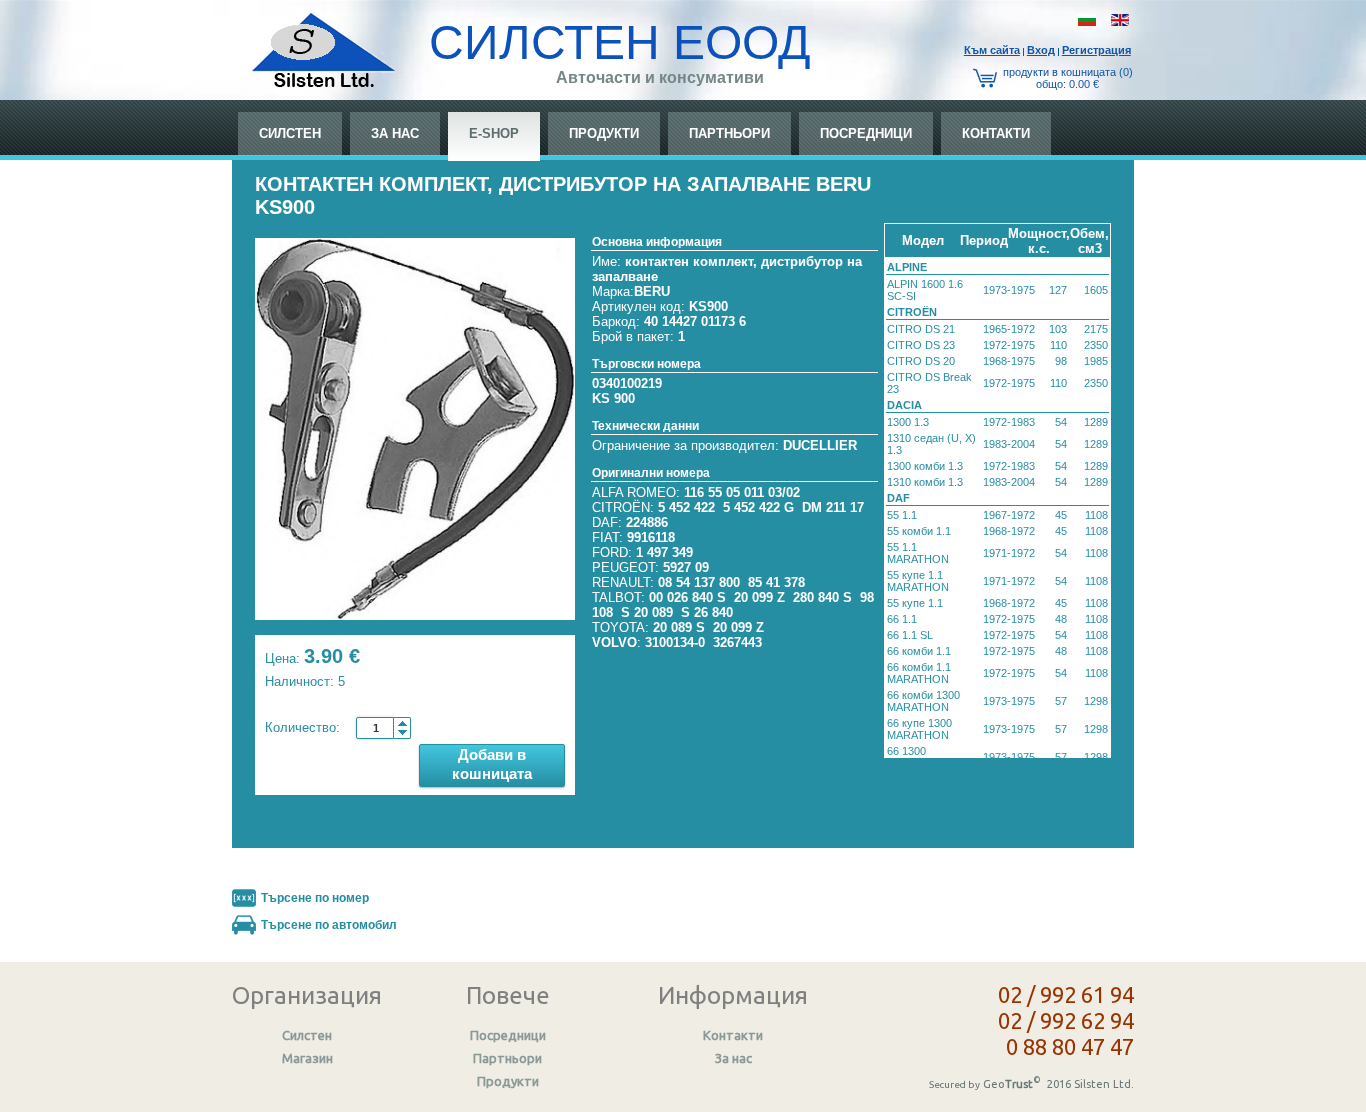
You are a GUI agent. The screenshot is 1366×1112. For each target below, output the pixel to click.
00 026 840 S (687, 597)
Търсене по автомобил (329, 925)
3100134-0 (675, 642)
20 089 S (679, 627)
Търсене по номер (315, 898)
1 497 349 (664, 552)
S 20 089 (647, 612)
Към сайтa (992, 50)
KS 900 (613, 398)
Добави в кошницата (492, 764)
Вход (1041, 50)
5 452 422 (686, 507)
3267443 (737, 642)
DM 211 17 (833, 507)
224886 (647, 522)
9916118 (651, 537)
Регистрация (1096, 50)
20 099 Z (759, 597)
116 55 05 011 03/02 (742, 492)
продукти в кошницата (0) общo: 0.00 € (1068, 78)
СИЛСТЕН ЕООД (620, 42)
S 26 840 (707, 612)
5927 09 (686, 567)
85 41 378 (776, 582)
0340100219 (627, 383)
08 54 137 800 (699, 582)
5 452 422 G (758, 507)
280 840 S (822, 597)
